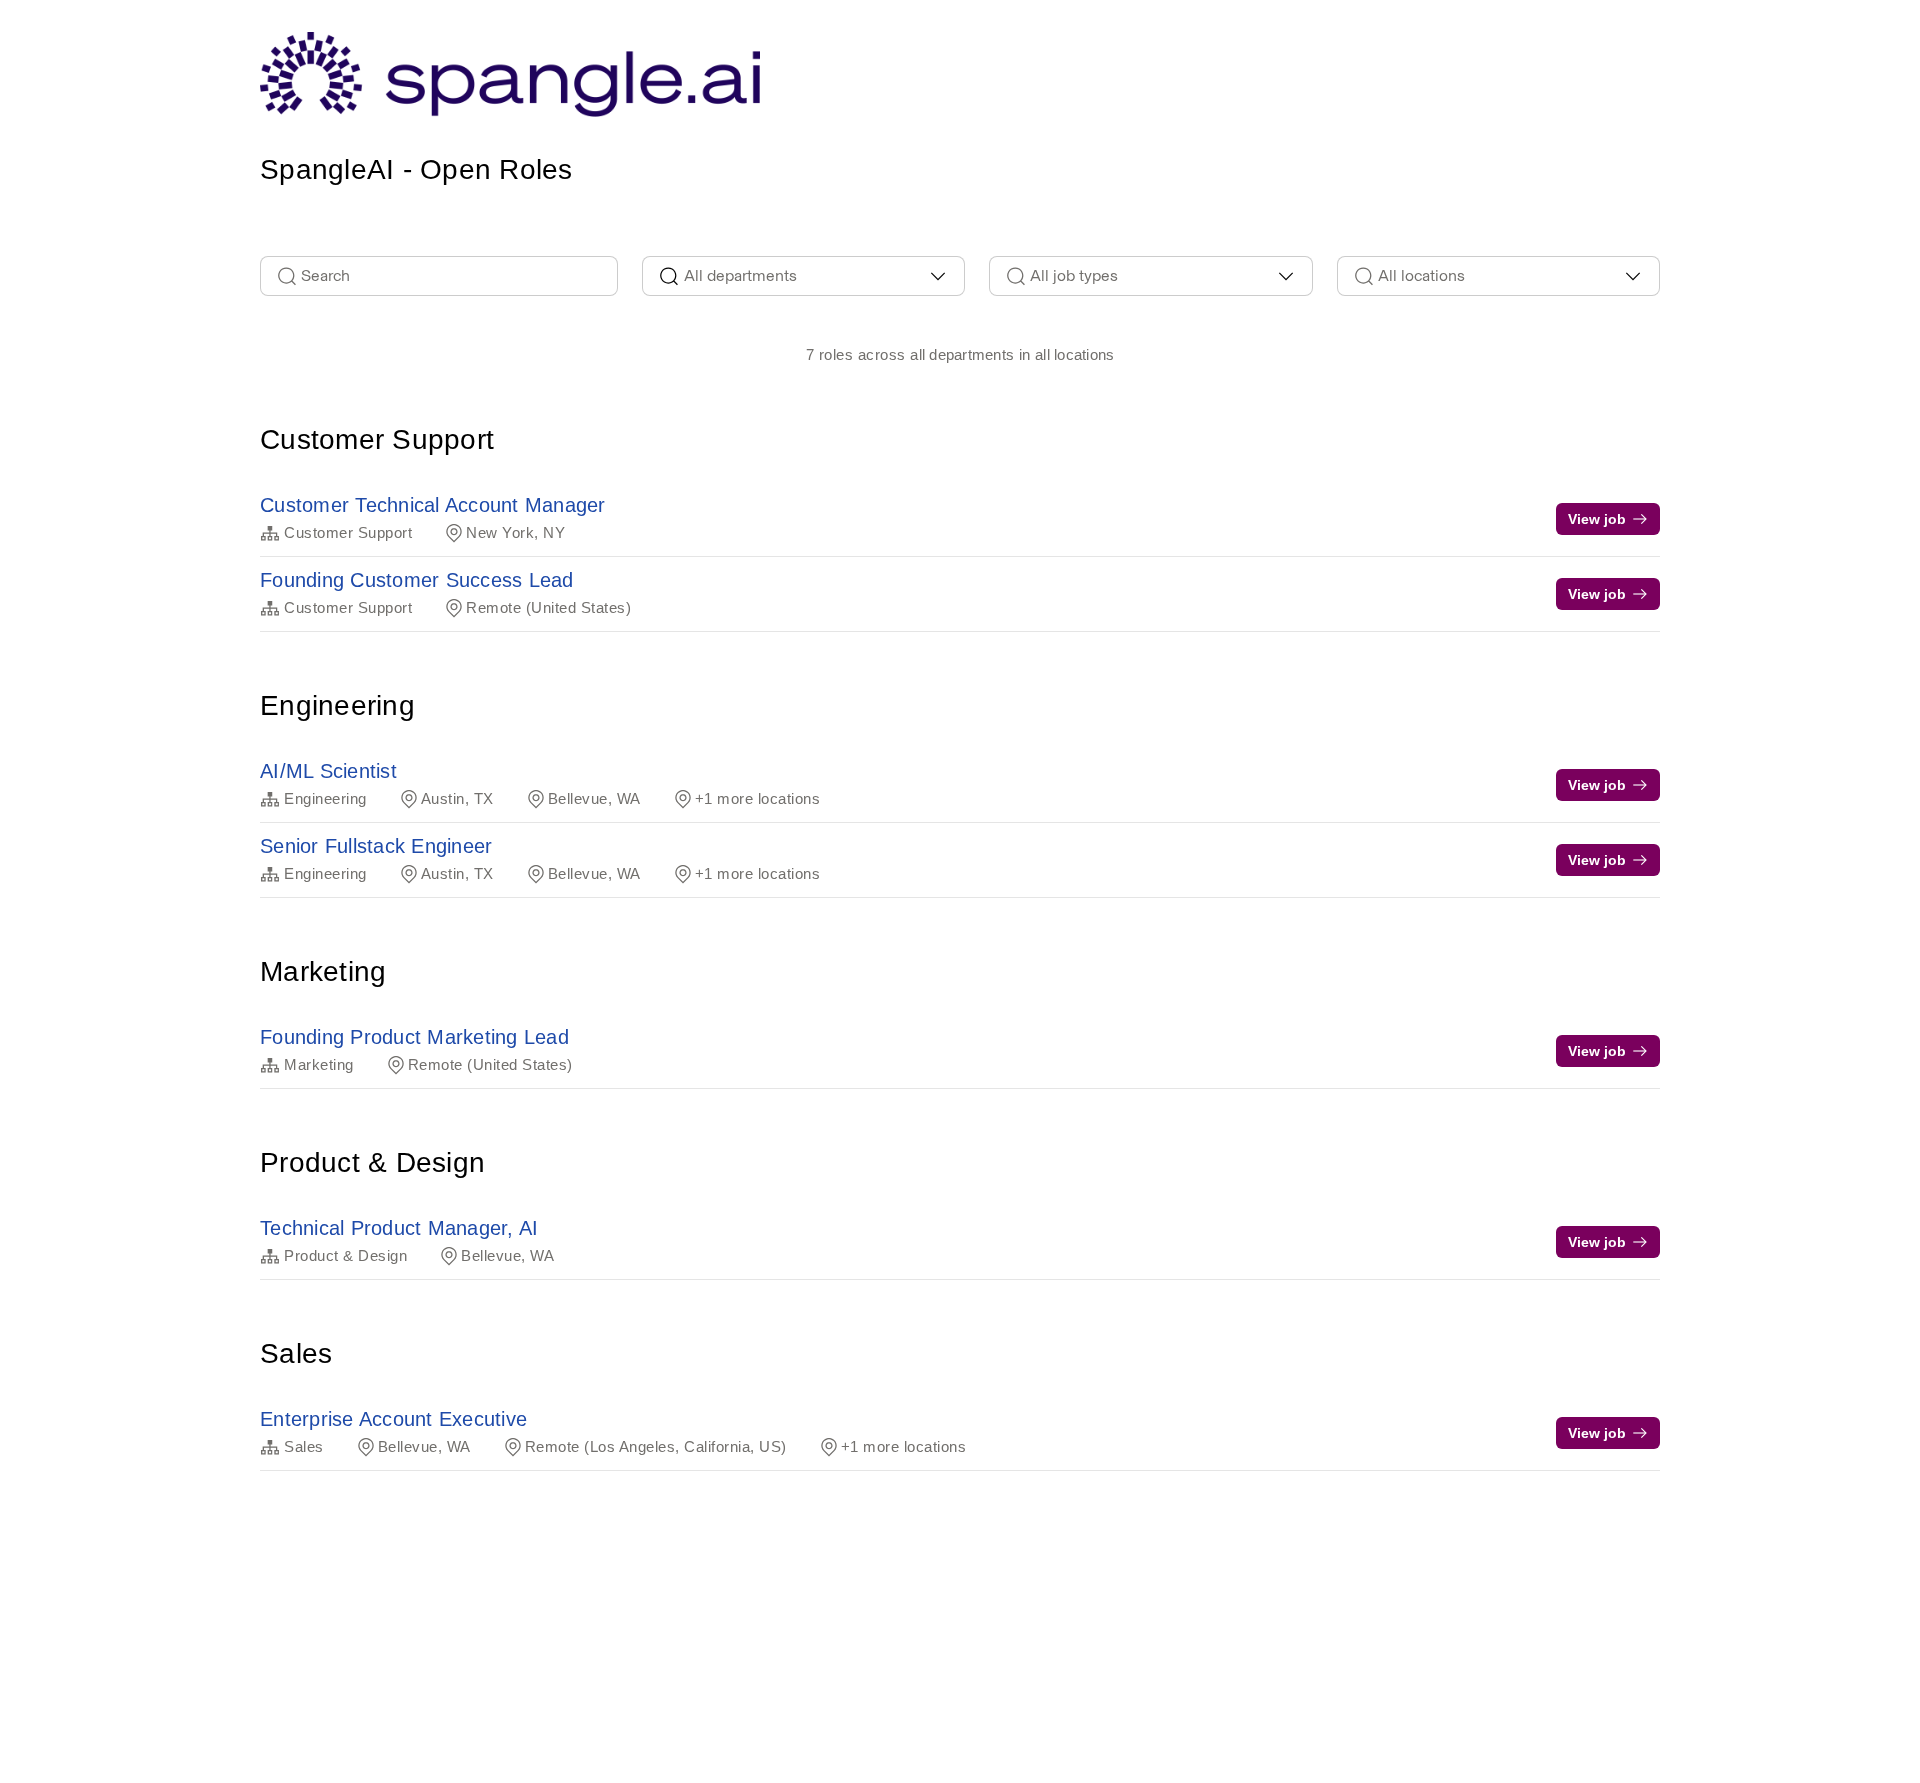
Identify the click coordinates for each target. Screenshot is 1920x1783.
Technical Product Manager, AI (399, 1228)
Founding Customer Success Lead (417, 580)
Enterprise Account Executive (393, 1419)
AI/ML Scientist (328, 771)
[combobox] (804, 276)
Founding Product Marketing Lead (414, 1037)
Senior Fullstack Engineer (376, 846)
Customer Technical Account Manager (433, 505)
